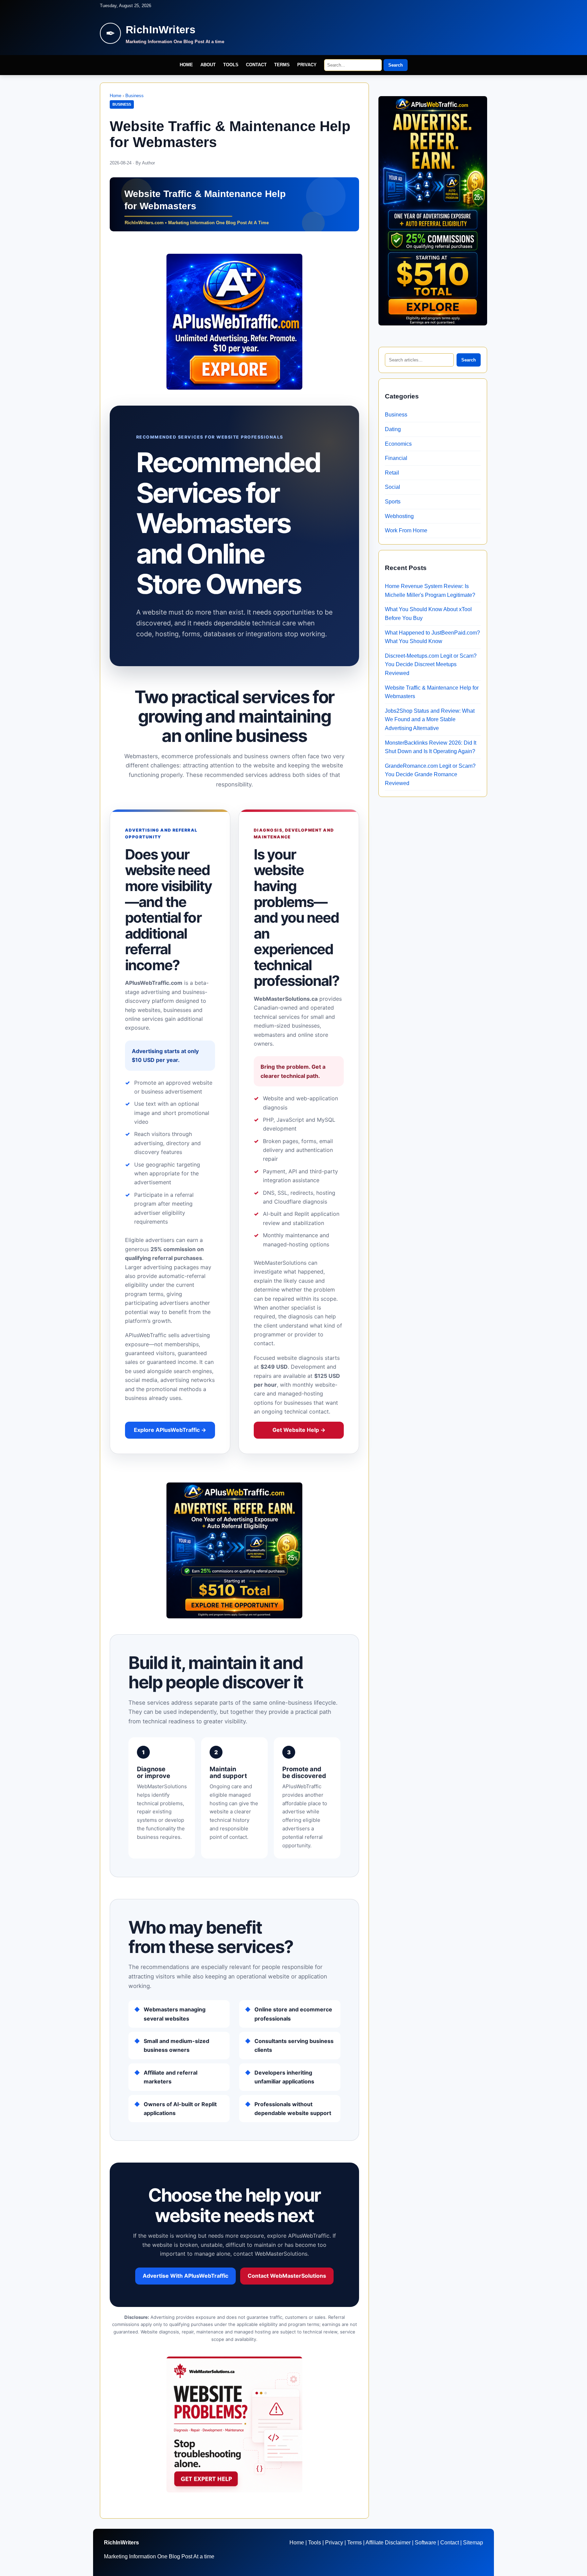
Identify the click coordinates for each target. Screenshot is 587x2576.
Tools (231, 65)
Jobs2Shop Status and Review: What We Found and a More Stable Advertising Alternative (430, 719)
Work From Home (406, 530)
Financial (396, 458)
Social (393, 487)
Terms (282, 65)
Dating (393, 429)
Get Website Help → (299, 1430)
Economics (398, 444)
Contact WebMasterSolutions (287, 2276)
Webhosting (399, 516)
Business (135, 96)
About (208, 65)
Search (396, 65)
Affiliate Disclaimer (388, 2543)
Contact (256, 65)
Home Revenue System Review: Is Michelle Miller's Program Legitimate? (430, 591)
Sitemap (473, 2543)
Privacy (307, 65)
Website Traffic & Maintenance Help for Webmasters (432, 692)
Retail (392, 473)
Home (186, 65)
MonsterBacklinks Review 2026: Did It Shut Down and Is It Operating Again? (431, 747)
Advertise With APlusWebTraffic (185, 2276)
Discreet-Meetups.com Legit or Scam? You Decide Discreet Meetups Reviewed (431, 664)
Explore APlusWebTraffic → (170, 1430)
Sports (393, 502)
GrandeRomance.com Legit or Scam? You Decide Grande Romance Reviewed (430, 775)
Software (425, 2543)
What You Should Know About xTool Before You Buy (428, 614)
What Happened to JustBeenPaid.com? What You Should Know (432, 637)
